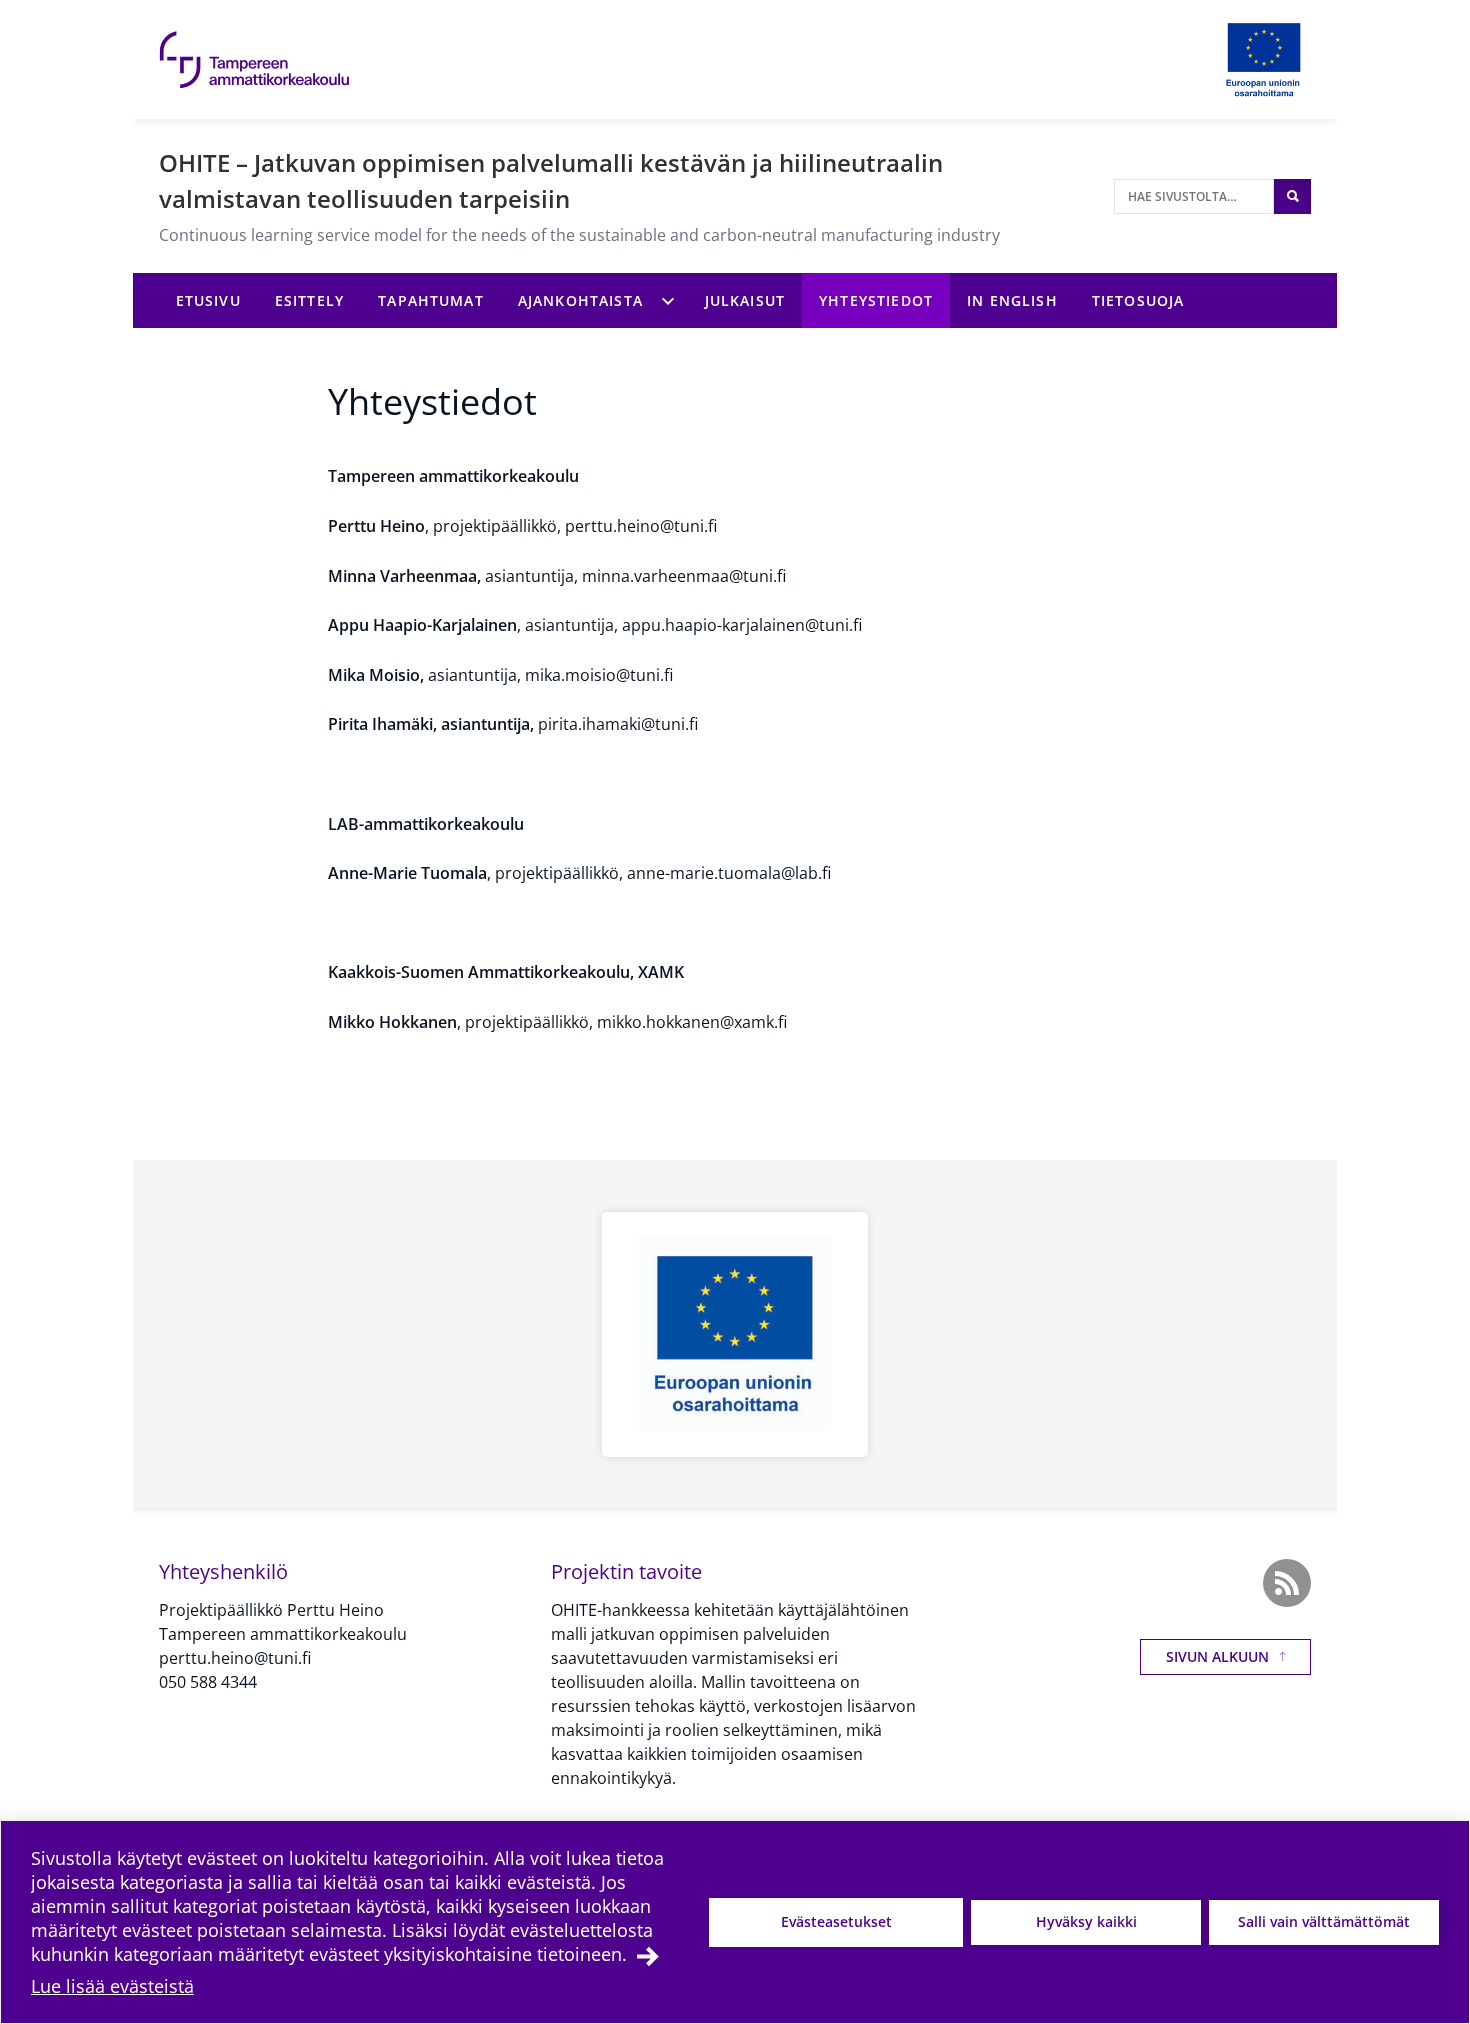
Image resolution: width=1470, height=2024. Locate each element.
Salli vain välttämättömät (1324, 1921)
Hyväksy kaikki (1086, 1921)
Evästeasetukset (836, 1921)
